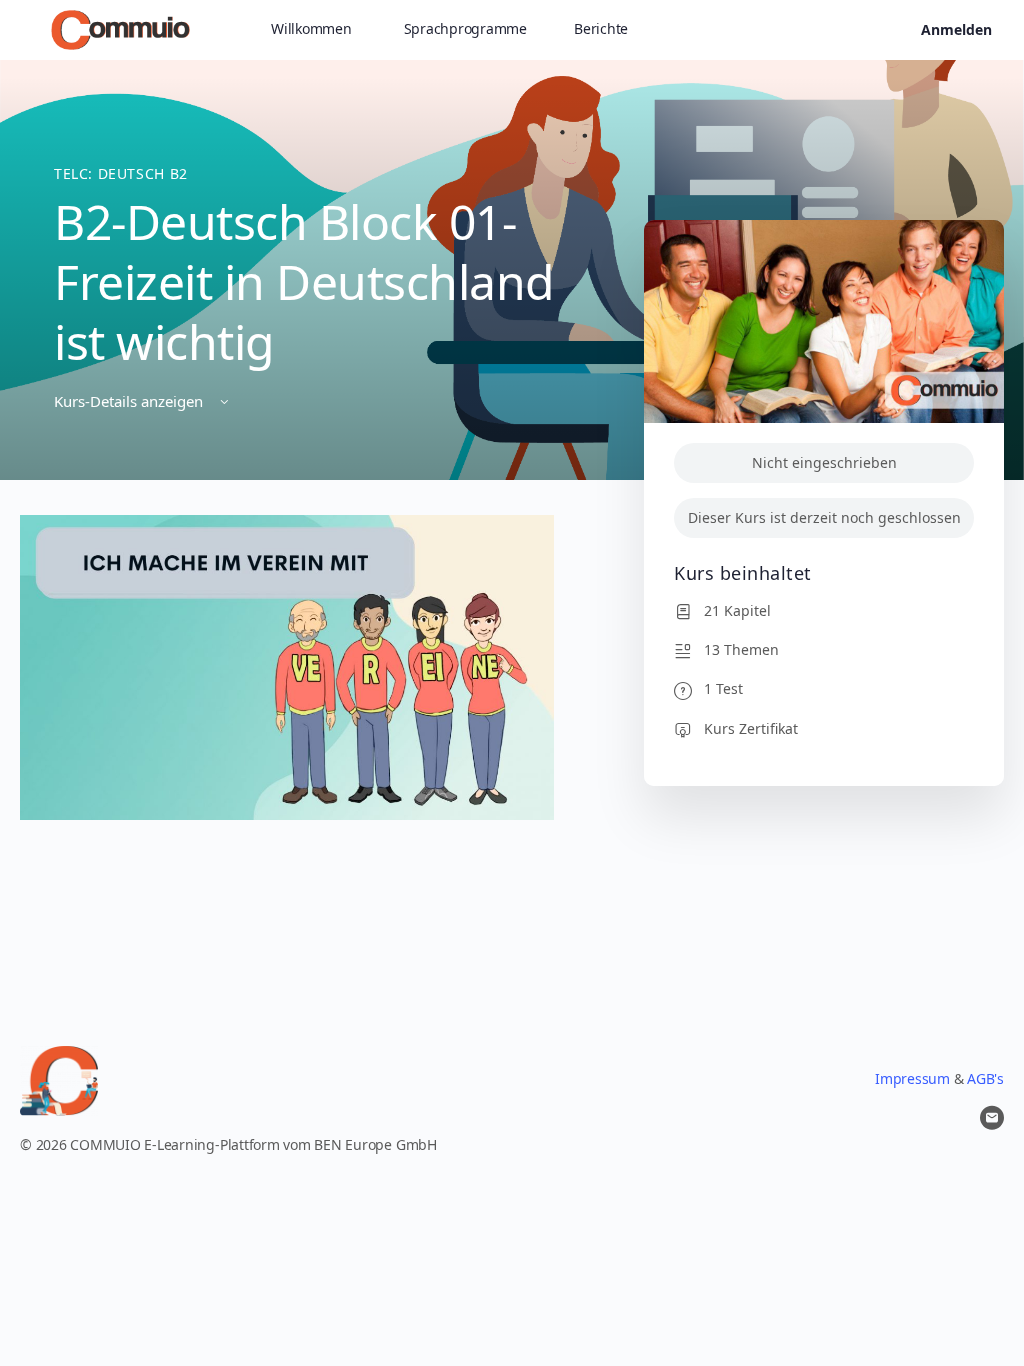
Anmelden (956, 29)
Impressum (912, 1078)
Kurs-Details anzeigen (130, 401)
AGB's (985, 1078)
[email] (992, 1118)
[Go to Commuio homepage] (120, 27)
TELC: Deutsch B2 (121, 173)
